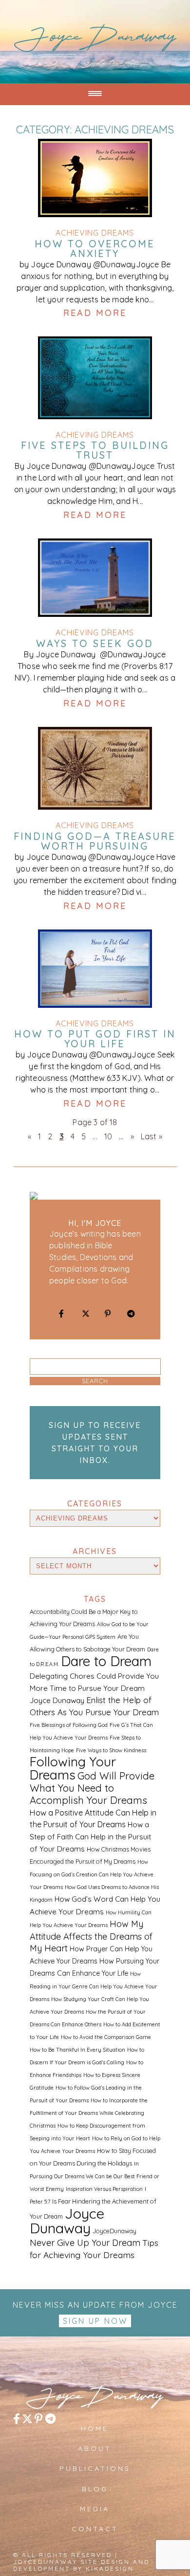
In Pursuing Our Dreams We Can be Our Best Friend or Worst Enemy (95, 2176)
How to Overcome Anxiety (95, 249)
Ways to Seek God (95, 644)
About (95, 2448)
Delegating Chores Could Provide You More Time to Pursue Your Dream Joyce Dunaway (94, 1688)
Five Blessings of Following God (69, 1725)
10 (108, 1136)
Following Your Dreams (73, 1768)
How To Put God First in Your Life (95, 1039)
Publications (95, 2468)
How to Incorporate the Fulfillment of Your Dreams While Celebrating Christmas (89, 2113)
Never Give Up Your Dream (85, 2243)
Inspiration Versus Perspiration (104, 2189)
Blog (95, 2489)
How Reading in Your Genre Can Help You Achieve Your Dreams (94, 1986)
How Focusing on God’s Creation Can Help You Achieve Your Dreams (92, 1874)
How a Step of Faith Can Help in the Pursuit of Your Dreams (90, 1837)
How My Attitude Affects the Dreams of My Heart (91, 1936)
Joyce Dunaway (67, 2221)
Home (95, 2428)
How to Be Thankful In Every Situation (77, 2050)
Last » (152, 1136)
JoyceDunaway (95, 40)
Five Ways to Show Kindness (111, 1750)
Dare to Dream (106, 1661)
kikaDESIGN (110, 2568)
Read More (95, 313)
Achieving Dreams (95, 233)
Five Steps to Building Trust (95, 450)
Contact (95, 2529)
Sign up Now (95, 2321)
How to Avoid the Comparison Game (106, 2037)
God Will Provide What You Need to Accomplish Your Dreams (92, 1788)
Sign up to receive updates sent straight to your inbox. (95, 1443)
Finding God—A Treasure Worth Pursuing (95, 841)
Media (95, 2509)
